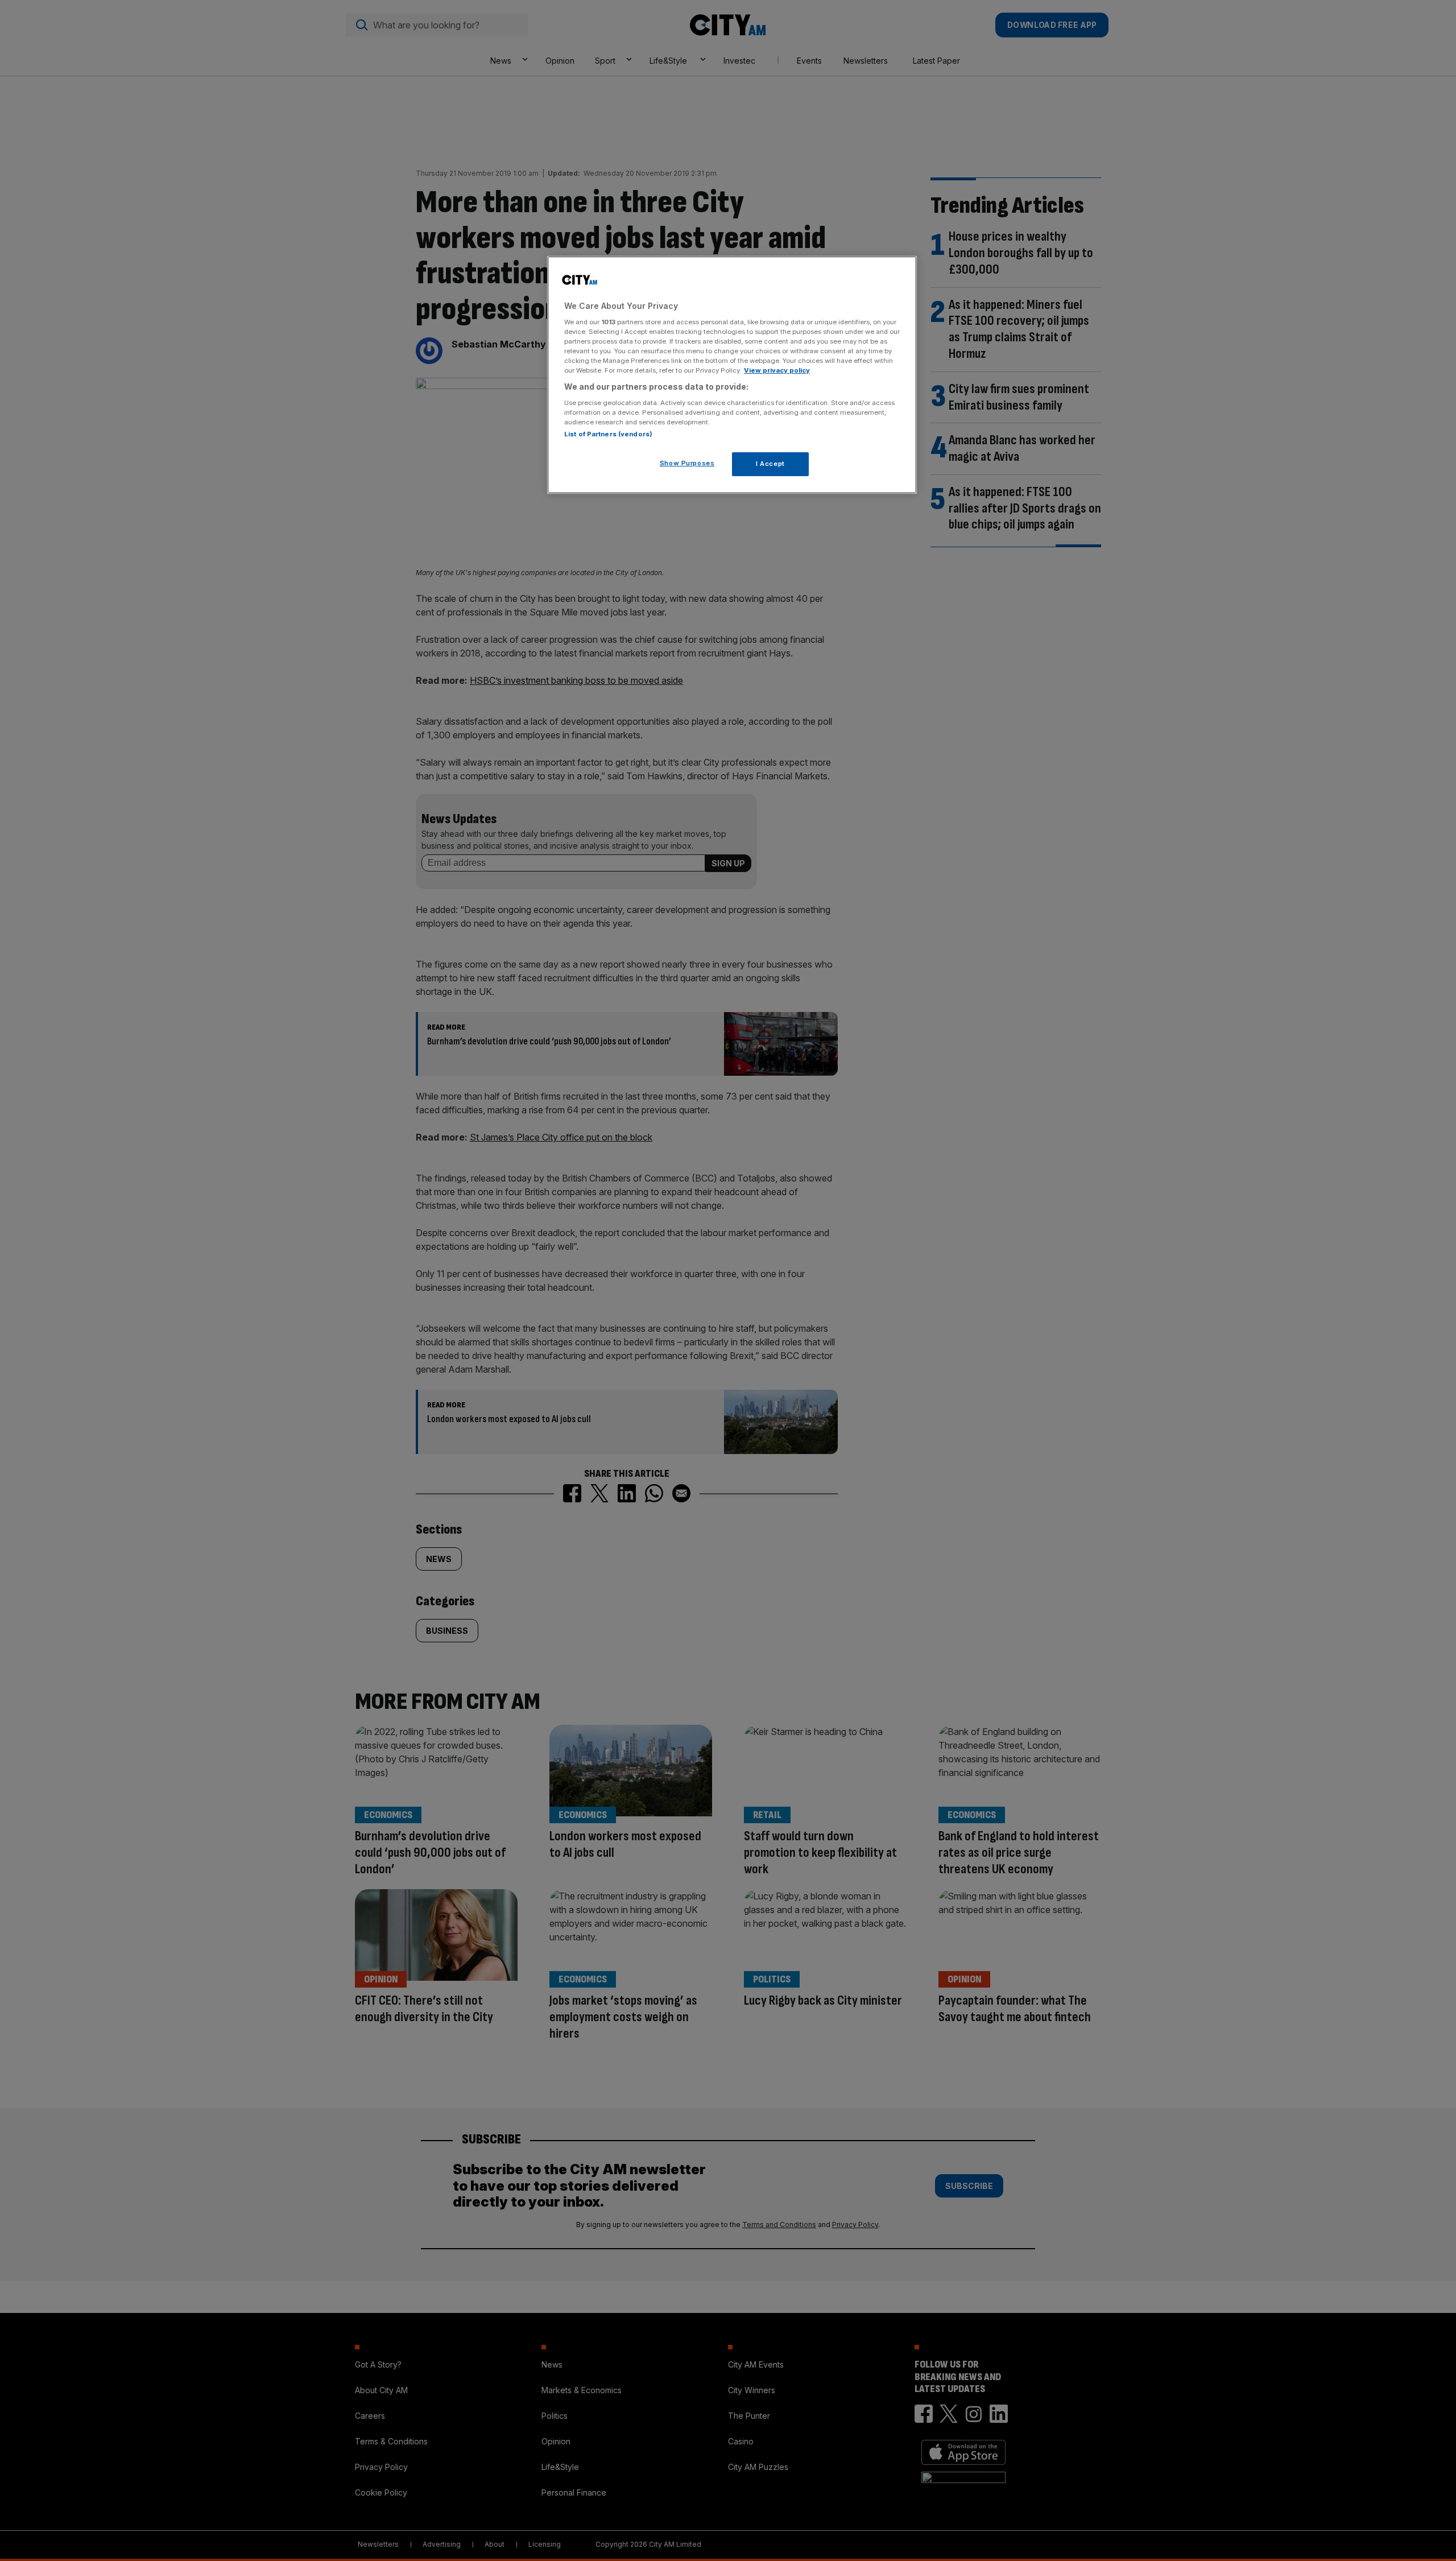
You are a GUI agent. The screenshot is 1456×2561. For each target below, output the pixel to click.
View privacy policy (777, 370)
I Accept (770, 464)
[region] (732, 375)
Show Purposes (687, 463)
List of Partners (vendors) (608, 434)
